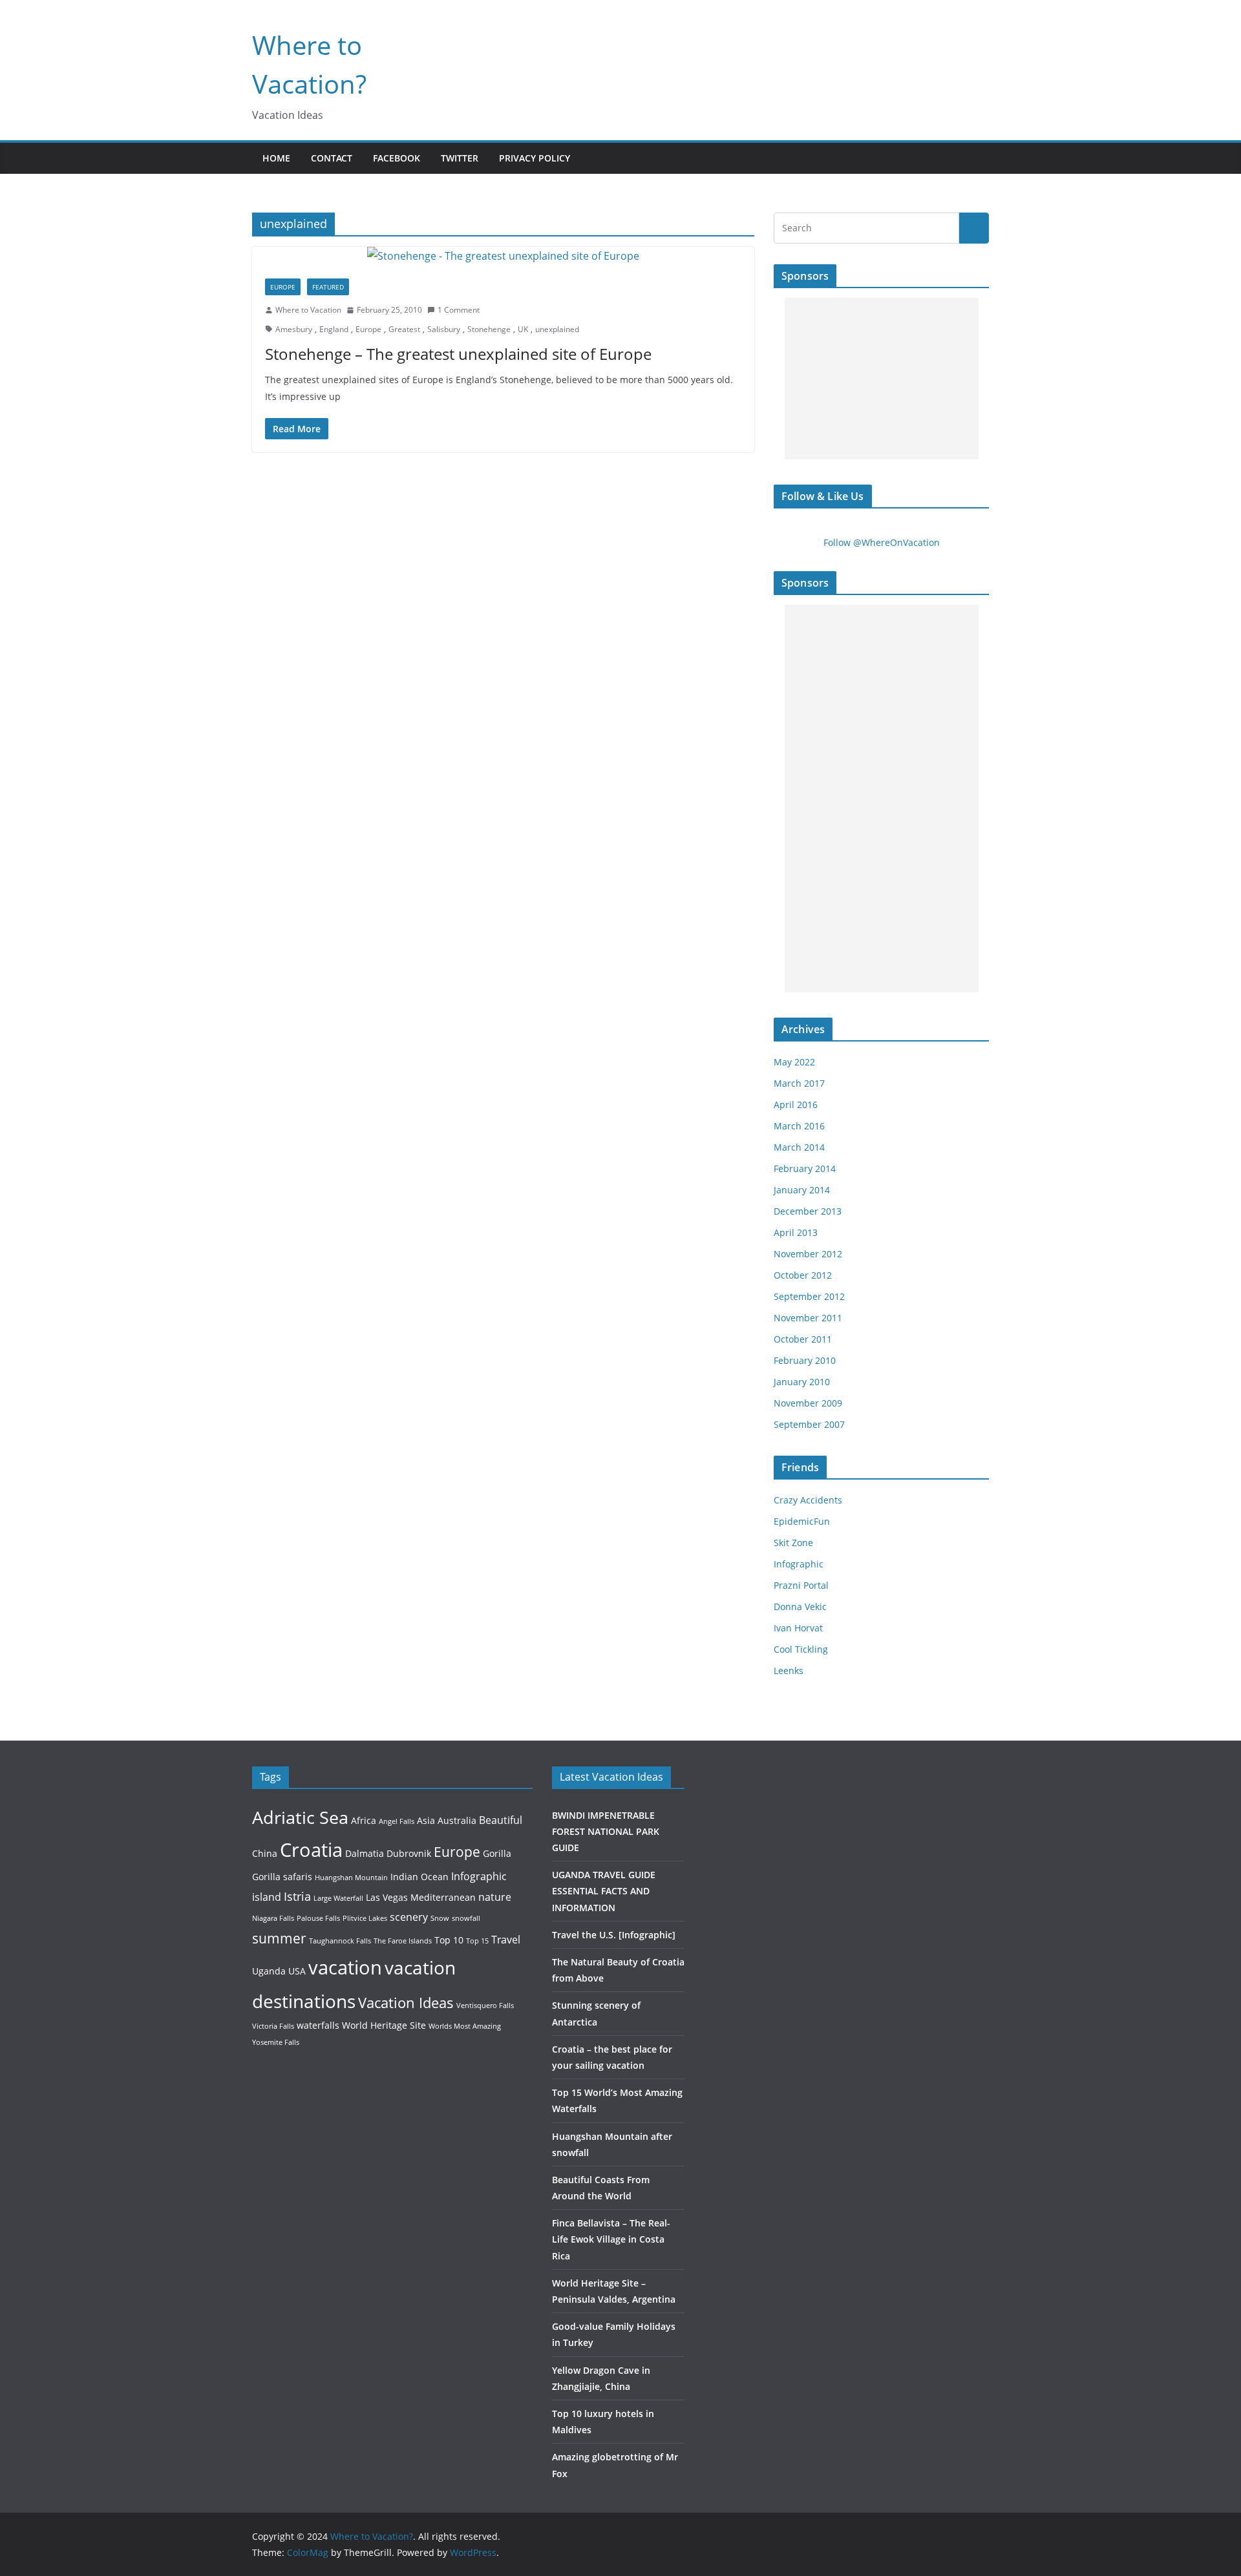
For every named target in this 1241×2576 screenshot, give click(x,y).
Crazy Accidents (808, 1500)
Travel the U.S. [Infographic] (614, 1935)
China (265, 1853)
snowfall (466, 1918)
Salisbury (444, 329)
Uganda (269, 1971)
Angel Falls (397, 1821)
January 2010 (802, 1382)
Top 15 (477, 1941)
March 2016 (799, 1126)
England (334, 329)
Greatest (404, 329)
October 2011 (803, 1339)
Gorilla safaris (282, 1877)
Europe (283, 287)
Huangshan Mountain (351, 1878)
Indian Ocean (419, 1877)
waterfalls (318, 2025)
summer (279, 1938)
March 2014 (799, 1147)
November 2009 (808, 1403)
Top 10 (449, 1940)
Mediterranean (443, 1897)
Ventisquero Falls (485, 2005)
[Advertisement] (882, 379)
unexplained (557, 329)
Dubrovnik (409, 1853)
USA (297, 1971)
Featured (328, 287)
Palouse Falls (318, 1918)
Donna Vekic (800, 1607)
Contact (332, 158)
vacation (345, 1967)
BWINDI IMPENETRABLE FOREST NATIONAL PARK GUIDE (606, 1831)
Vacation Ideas (406, 2002)
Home (276, 158)
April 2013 (796, 1232)
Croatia (311, 1849)
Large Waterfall (338, 1898)
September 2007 (809, 1424)
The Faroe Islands (403, 1941)
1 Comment (459, 310)
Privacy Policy (535, 158)
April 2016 (796, 1105)
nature (495, 1897)
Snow (440, 1918)
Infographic (799, 1564)
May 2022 (794, 1062)
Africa (364, 1820)
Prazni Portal (801, 1585)
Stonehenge (489, 329)
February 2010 (805, 1360)
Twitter (460, 158)
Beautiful (501, 1820)
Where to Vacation (308, 310)
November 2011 (808, 1318)
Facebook (397, 158)
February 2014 (805, 1168)
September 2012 (809, 1296)
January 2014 (802, 1190)
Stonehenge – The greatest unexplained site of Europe (458, 354)
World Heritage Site (384, 2025)
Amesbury (294, 329)
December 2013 (808, 1211)
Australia (457, 1820)
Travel (506, 1939)
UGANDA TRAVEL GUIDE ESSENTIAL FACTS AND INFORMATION (604, 1891)
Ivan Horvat (798, 1628)
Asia (426, 1820)
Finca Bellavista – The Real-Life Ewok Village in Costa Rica (611, 2239)
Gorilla (497, 1853)
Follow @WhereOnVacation (882, 542)
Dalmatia (365, 1853)
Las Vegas (387, 1897)
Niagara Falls (273, 1918)
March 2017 (799, 1083)
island (267, 1897)
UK (523, 329)
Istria (297, 1896)
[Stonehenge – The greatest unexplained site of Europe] (503, 256)
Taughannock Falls (340, 1941)
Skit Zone (793, 1543)
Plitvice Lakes (365, 1918)
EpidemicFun (802, 1521)
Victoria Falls (273, 2026)
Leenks (789, 1670)
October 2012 (803, 1275)
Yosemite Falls (276, 2042)
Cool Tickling (801, 1649)
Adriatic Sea (300, 1817)
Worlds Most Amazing (465, 2026)
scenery (409, 1917)
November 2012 (808, 1254)
